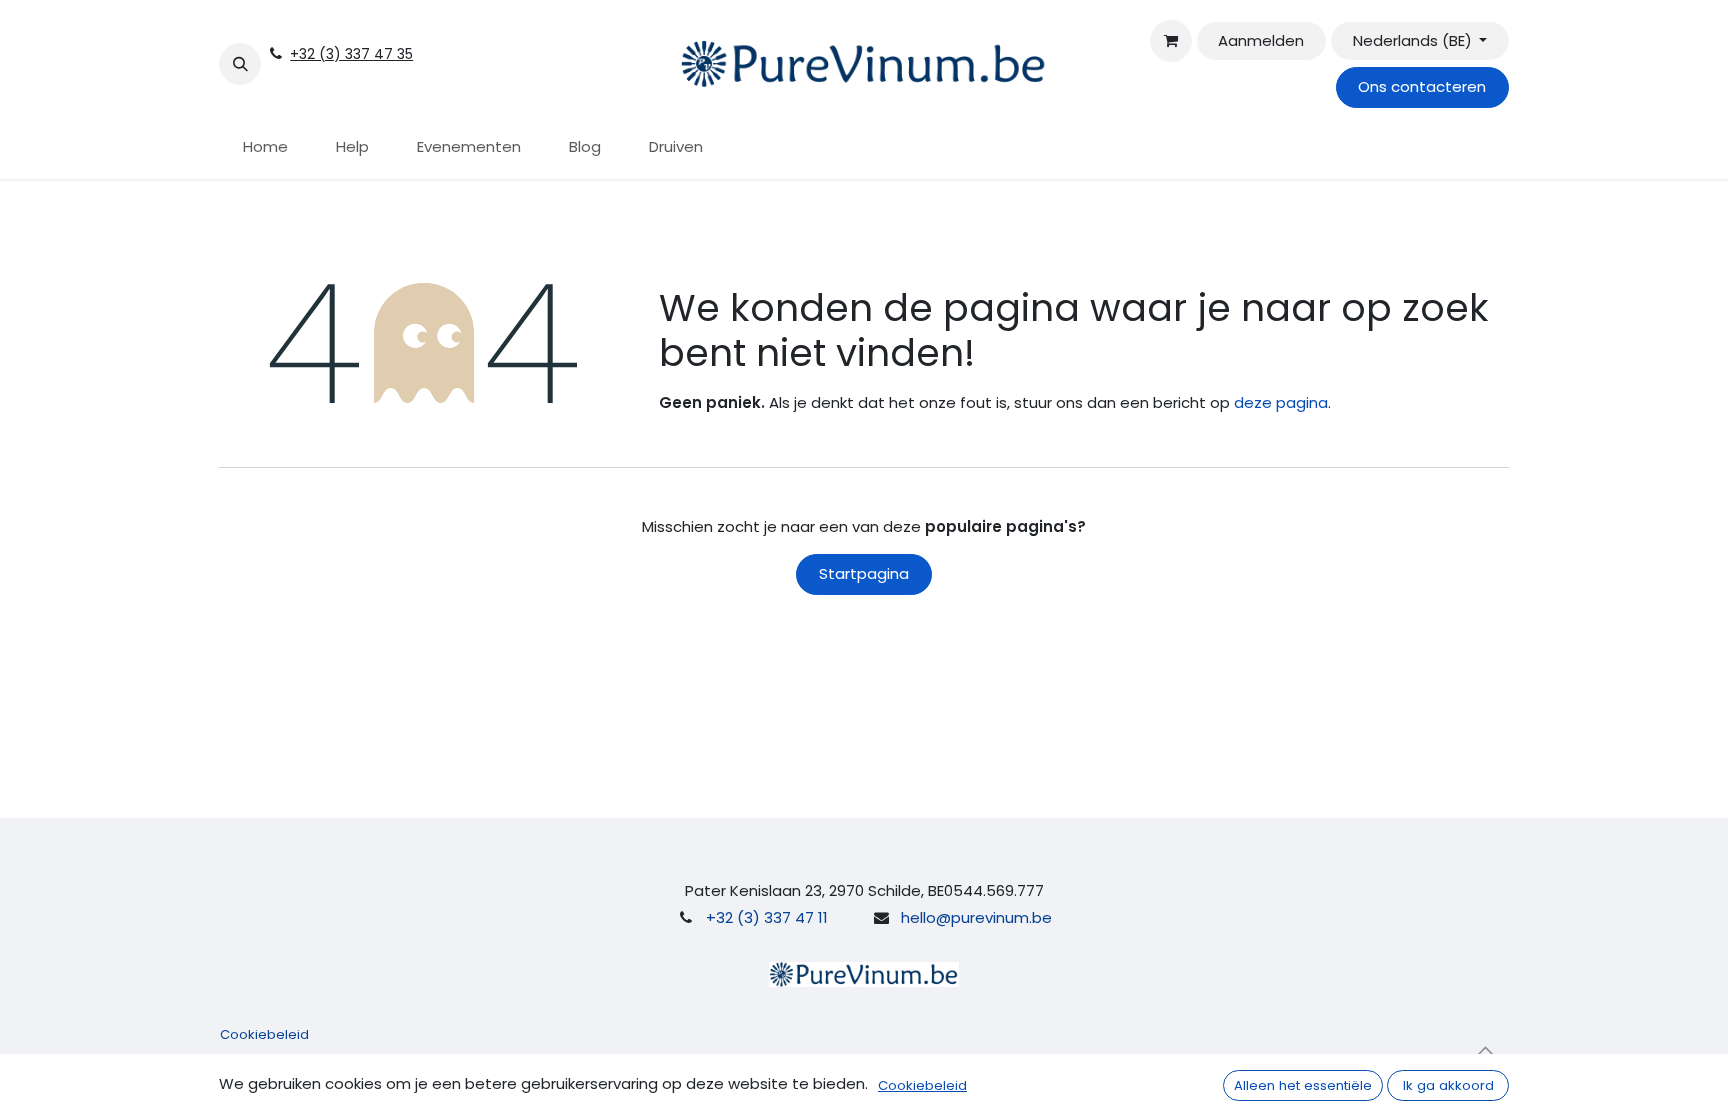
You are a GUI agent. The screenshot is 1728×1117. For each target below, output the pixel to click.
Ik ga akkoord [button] (1448, 1085)
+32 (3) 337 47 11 (767, 917)
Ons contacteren (1422, 86)
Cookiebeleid (264, 1034)
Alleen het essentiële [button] (1303, 1085)
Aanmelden (1261, 40)
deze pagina (1281, 402)
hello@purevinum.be (976, 917)
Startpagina (864, 573)
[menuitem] (265, 147)
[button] (240, 64)
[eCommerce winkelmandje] (1171, 41)
